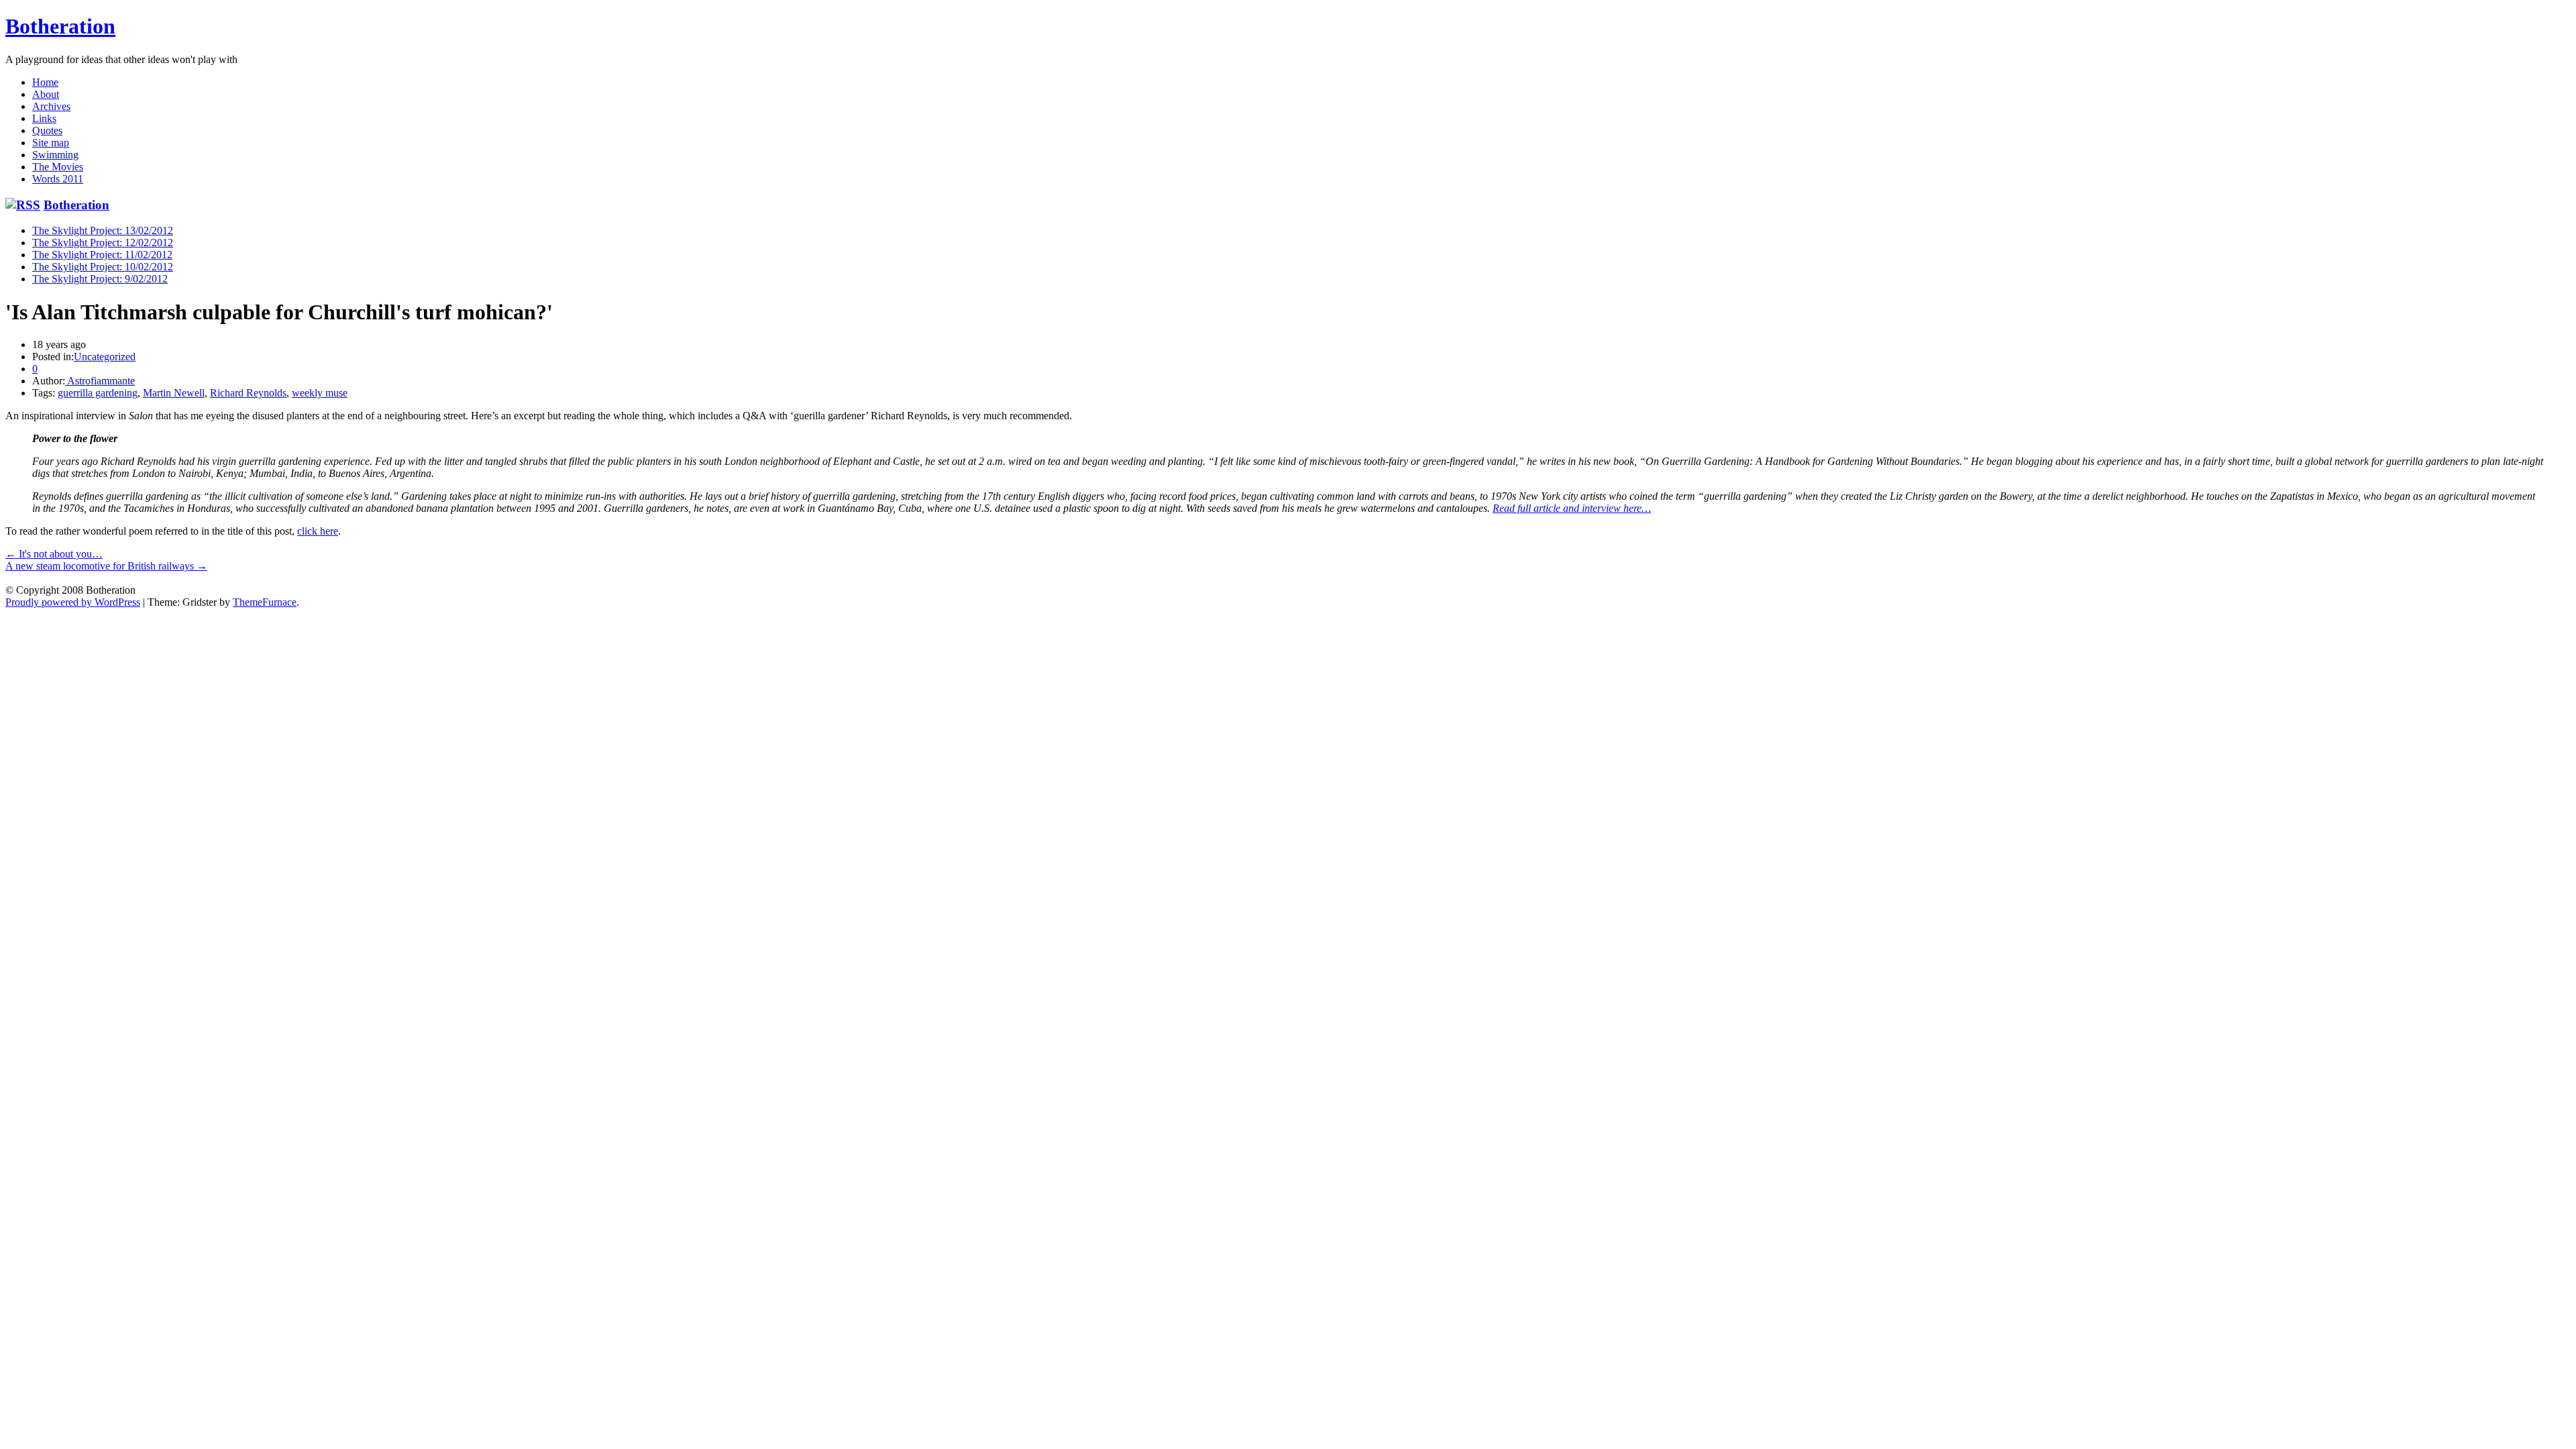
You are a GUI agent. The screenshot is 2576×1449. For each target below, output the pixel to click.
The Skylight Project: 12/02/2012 (103, 243)
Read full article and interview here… (1572, 508)
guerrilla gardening (98, 393)
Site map (51, 143)
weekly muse (320, 393)
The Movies (58, 167)
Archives (51, 106)
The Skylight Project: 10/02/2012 (103, 267)
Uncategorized (105, 357)
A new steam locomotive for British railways (106, 566)
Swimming (55, 155)
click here (318, 531)
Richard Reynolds (248, 393)
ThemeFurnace (265, 602)
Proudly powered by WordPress (73, 602)
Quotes (47, 130)
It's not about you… (54, 554)
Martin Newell (174, 393)
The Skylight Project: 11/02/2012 (102, 255)
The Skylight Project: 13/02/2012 (103, 230)
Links (44, 118)
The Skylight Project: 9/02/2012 (100, 279)
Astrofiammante (100, 381)
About (46, 94)
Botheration (60, 26)
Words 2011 (58, 179)
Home (45, 82)
